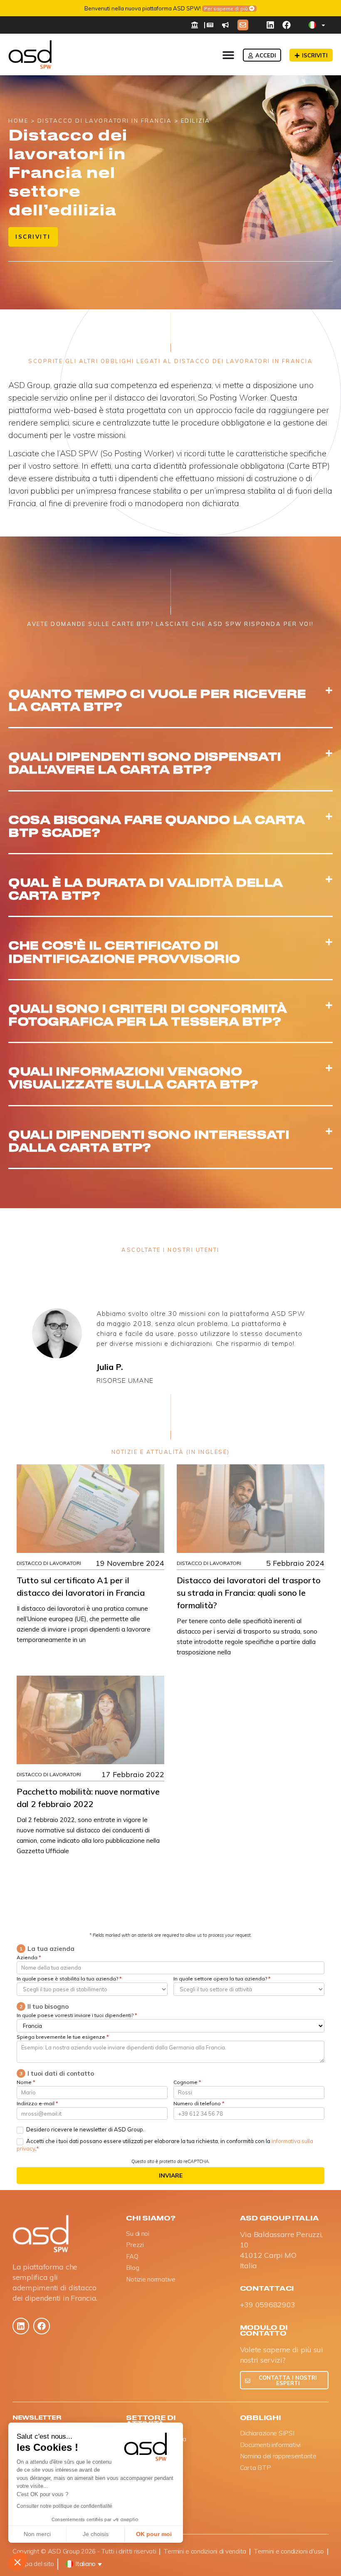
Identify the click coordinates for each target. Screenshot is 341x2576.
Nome (26, 2083)
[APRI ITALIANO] (323, 25)
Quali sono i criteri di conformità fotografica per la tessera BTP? (148, 1014)
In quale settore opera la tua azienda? (222, 1979)
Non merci (37, 2534)
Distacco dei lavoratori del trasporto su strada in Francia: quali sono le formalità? (249, 1593)
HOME (18, 121)
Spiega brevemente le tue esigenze (63, 2037)
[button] (17, 2562)
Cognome (187, 2083)
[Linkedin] (270, 25)
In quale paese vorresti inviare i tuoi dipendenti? (77, 2016)
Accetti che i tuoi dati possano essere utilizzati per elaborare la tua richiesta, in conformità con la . (165, 2145)
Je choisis (96, 2534)
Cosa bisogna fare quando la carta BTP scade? (156, 825)
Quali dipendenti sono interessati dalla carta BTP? (149, 1140)
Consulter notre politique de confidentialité (64, 2506)
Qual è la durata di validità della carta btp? (146, 888)
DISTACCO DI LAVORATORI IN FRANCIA (105, 121)
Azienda (29, 1958)
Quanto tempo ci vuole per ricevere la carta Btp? (157, 699)
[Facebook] (287, 25)
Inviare (171, 2176)
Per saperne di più (235, 8)
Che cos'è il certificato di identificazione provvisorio (124, 951)
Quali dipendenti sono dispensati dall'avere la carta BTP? (145, 762)
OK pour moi (154, 2534)
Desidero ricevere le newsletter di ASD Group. (85, 2129)
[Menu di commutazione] (228, 55)
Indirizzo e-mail (37, 2104)
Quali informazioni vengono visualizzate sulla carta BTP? (133, 1077)
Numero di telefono (199, 2104)
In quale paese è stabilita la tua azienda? (69, 1979)
